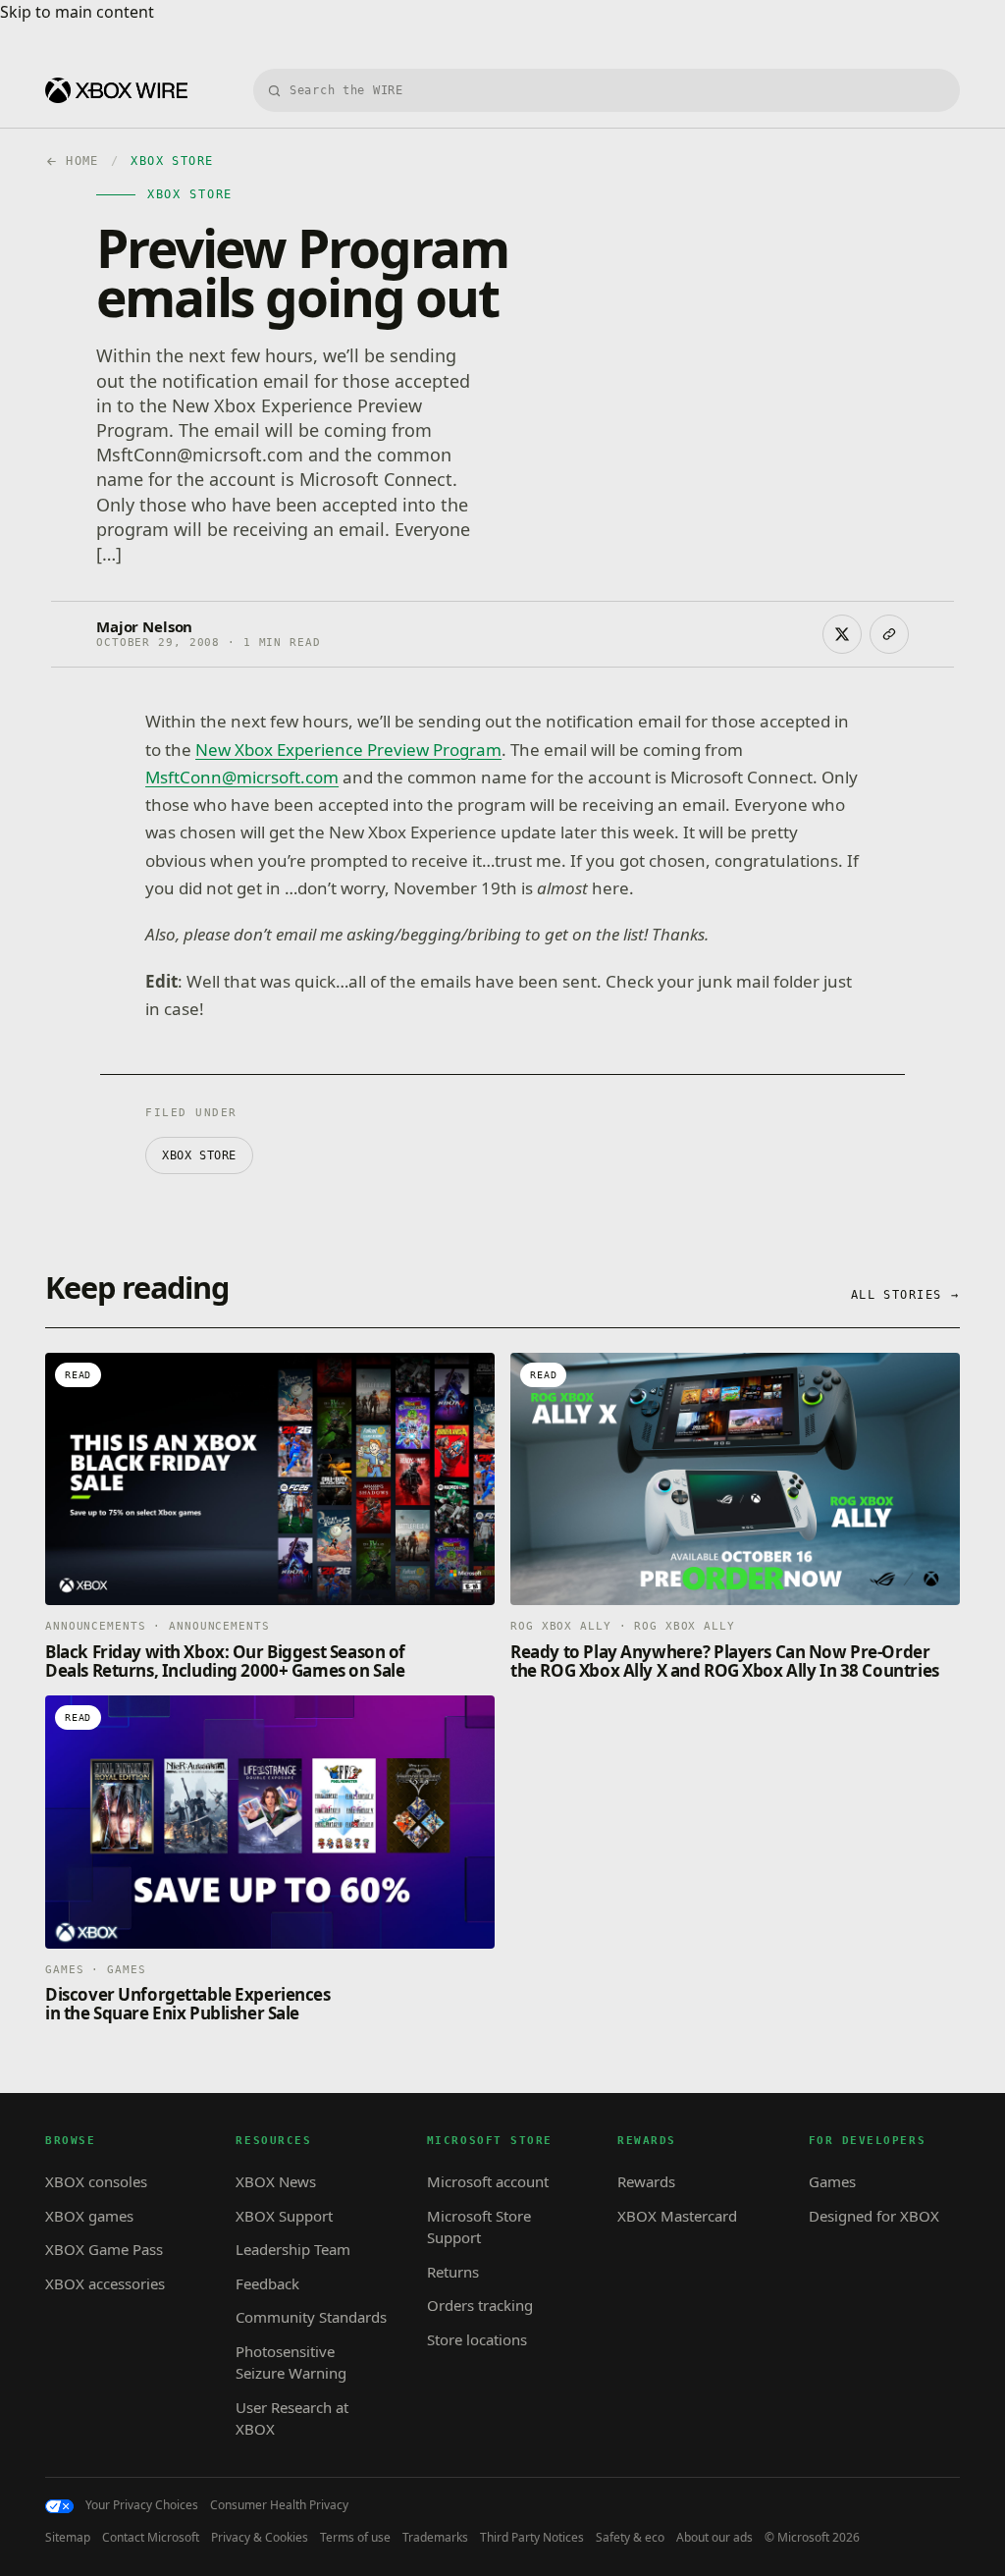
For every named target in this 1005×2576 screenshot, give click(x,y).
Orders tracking (480, 2305)
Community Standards (311, 2317)
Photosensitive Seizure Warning (291, 2362)
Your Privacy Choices (142, 2505)
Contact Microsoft (151, 2538)
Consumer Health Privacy (279, 2505)
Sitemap (68, 2538)
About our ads (714, 2538)
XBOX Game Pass (104, 2249)
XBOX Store (199, 1155)
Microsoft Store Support (479, 2227)
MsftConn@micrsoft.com (242, 777)
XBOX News (276, 2181)
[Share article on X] (842, 634)
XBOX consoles (96, 2181)
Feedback (267, 2283)
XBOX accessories (105, 2283)
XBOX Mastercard (677, 2216)
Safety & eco (630, 2538)
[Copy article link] (889, 634)
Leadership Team (293, 2249)
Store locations (477, 2339)
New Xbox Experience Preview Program (348, 750)
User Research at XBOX (292, 2418)
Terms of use (355, 2538)
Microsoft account (488, 2181)
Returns (453, 2272)
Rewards (646, 2181)
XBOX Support (284, 2216)
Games (832, 2181)
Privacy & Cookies (260, 2538)
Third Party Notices (532, 2538)
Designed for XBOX (874, 2216)
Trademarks (435, 2538)
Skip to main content (77, 12)
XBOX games (89, 2216)
